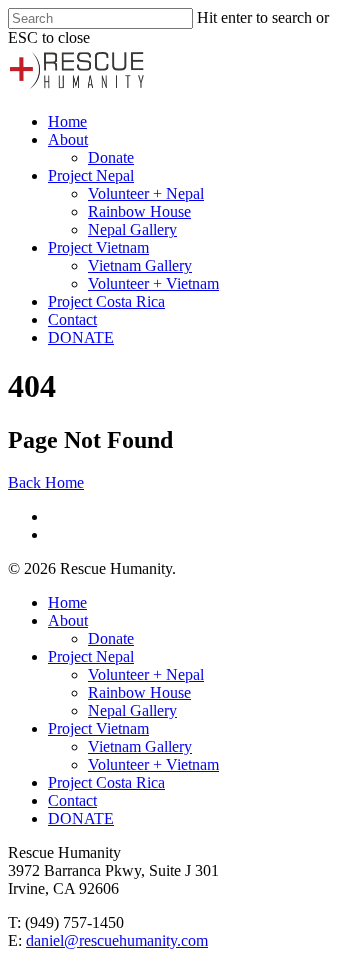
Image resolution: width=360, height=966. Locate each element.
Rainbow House (139, 211)
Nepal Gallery (132, 229)
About (68, 139)
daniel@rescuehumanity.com (117, 940)
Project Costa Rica (106, 301)
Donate (111, 157)
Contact (72, 319)
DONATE (81, 337)
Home (67, 121)
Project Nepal (91, 175)
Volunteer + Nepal (146, 193)
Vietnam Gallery (140, 265)
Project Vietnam (98, 247)
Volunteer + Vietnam (153, 283)
